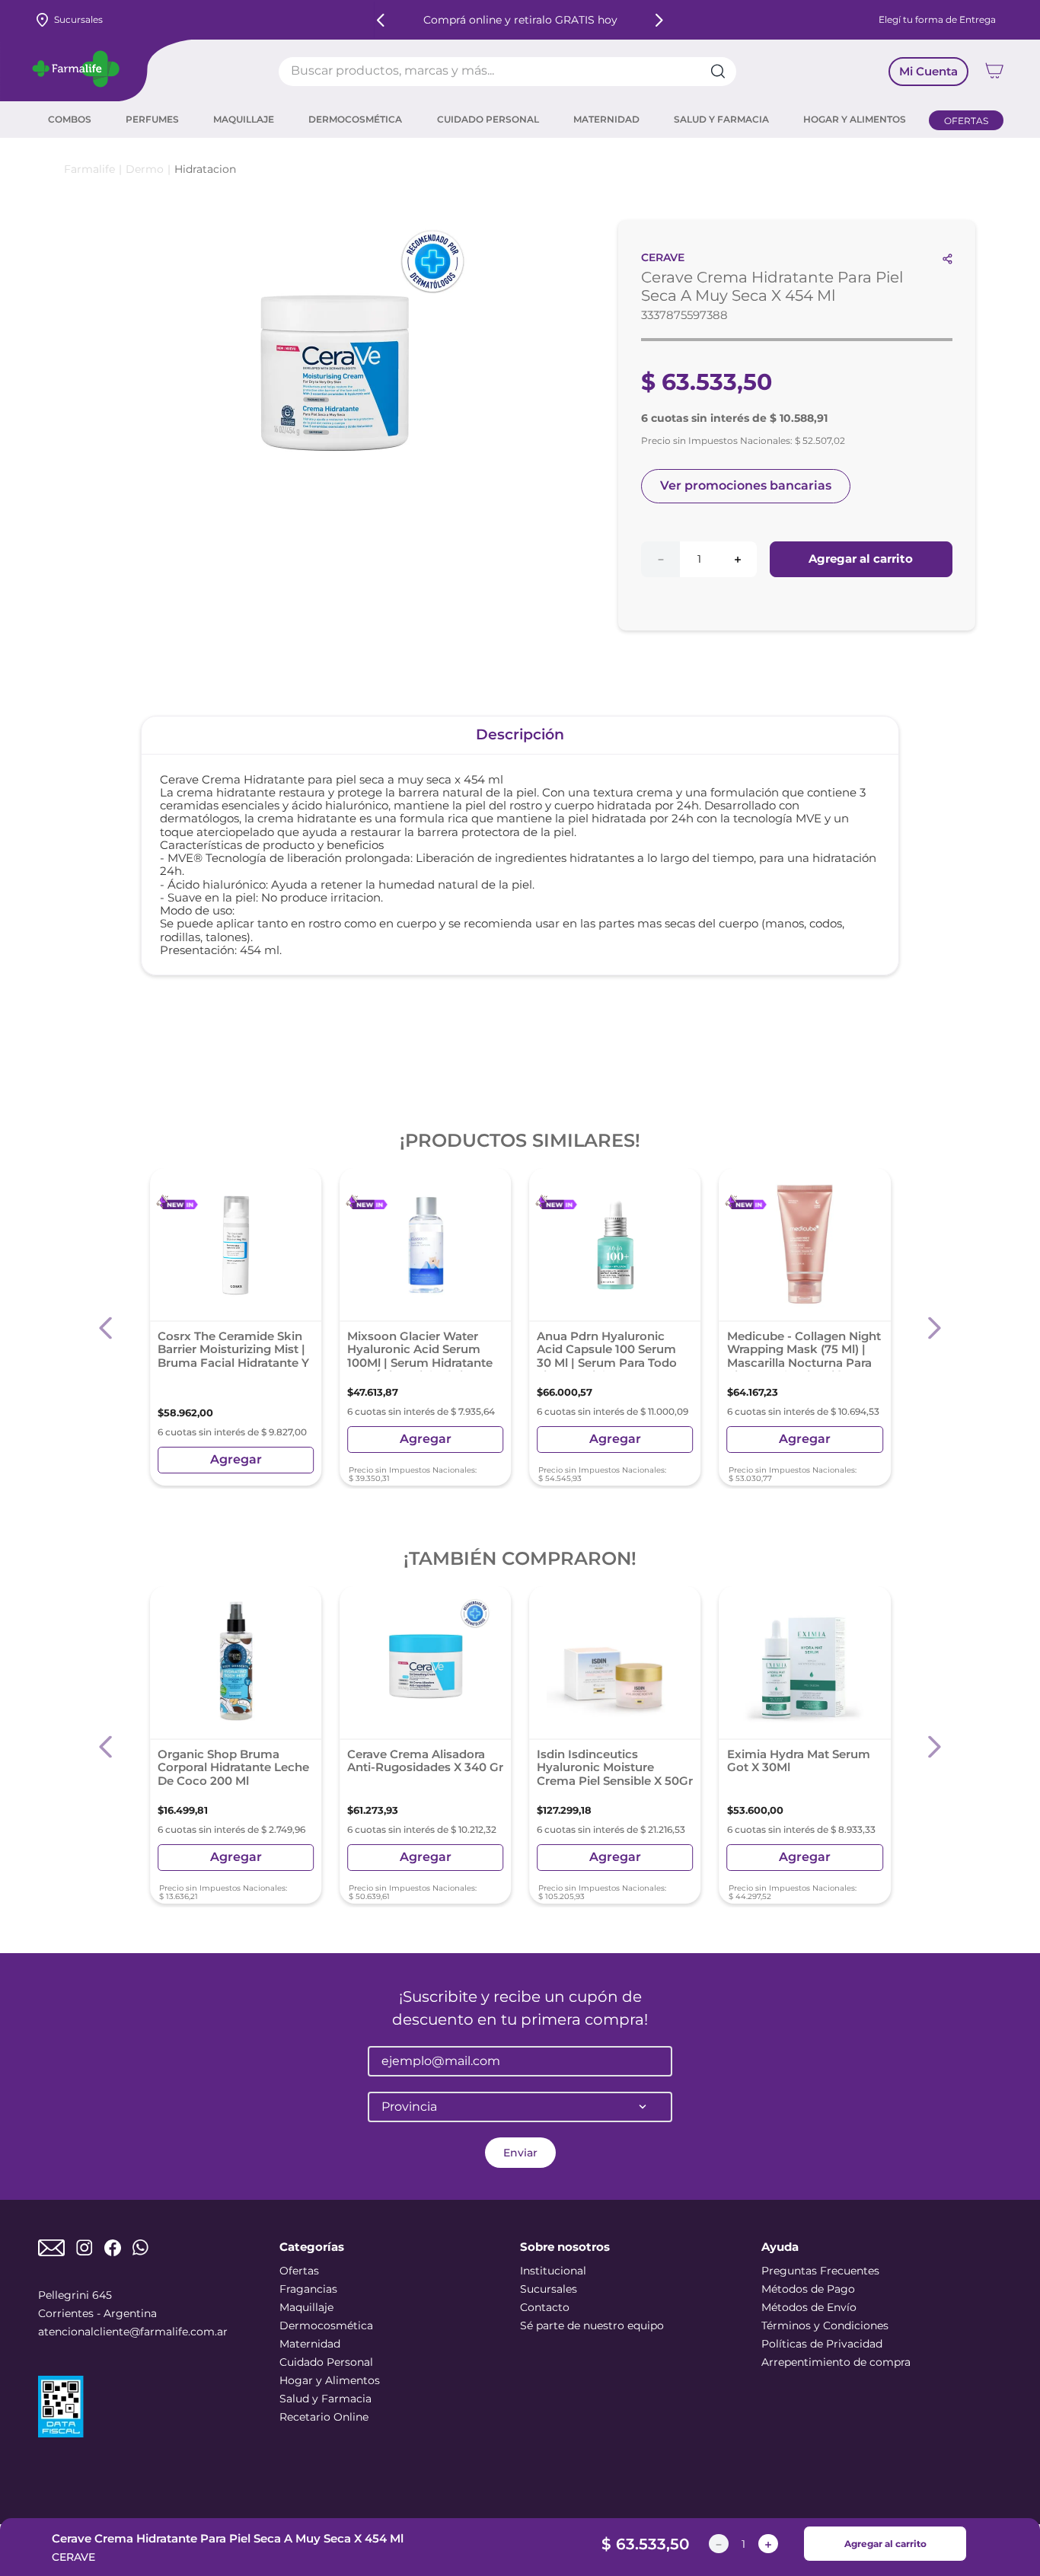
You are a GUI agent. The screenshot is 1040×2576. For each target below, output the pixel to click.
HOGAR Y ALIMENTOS (855, 120)
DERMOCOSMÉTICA (355, 120)
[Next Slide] (659, 20)
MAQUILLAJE (244, 120)
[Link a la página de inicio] (89, 169)
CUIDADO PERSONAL (488, 120)
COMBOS (70, 120)
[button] (106, 1328)
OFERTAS (966, 121)
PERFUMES (152, 120)
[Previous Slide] (381, 20)
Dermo (145, 169)
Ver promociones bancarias (746, 485)
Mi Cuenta (928, 71)
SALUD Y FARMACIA (721, 120)
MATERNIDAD (606, 120)
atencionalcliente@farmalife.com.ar (133, 2332)
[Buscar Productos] (723, 72)
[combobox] (507, 72)
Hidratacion (205, 169)
